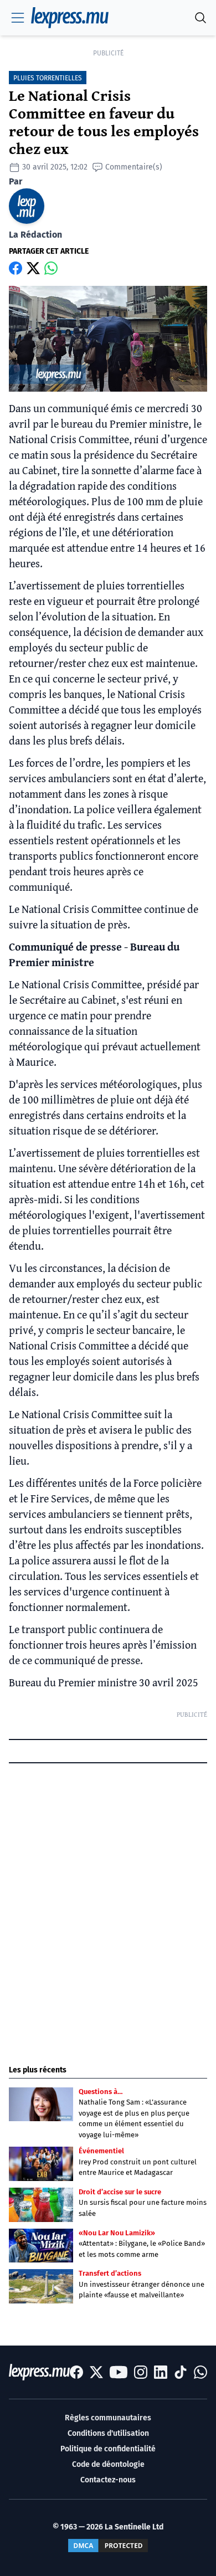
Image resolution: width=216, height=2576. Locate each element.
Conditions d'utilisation (108, 2433)
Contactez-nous (108, 2480)
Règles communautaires (108, 2418)
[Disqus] (108, 1904)
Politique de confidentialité (108, 2449)
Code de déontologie (108, 2464)
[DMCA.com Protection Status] (108, 2546)
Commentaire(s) (134, 167)
